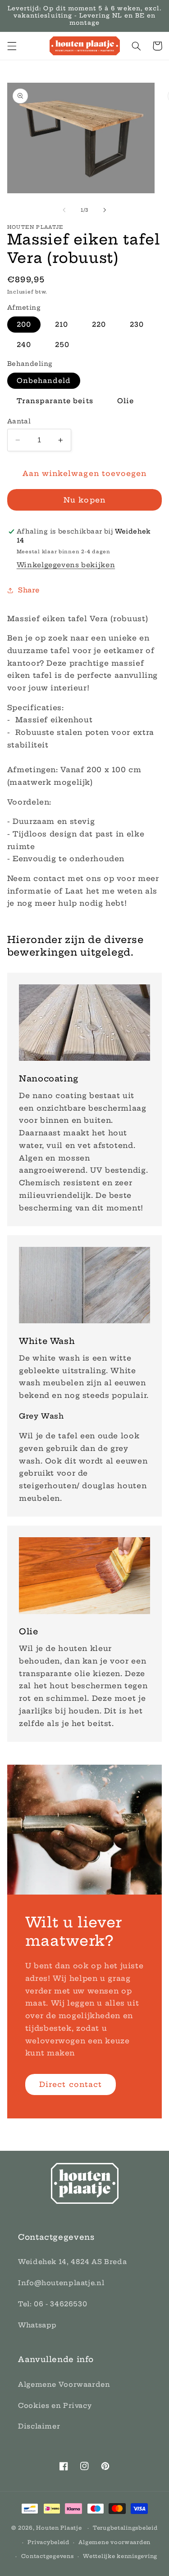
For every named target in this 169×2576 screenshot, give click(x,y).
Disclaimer (39, 2426)
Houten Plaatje (59, 2528)
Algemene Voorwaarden (64, 2384)
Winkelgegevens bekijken (66, 565)
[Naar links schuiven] (64, 210)
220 (99, 324)
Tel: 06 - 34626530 (53, 2304)
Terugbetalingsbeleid (125, 2528)
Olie (126, 401)
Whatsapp (37, 2325)
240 (24, 345)
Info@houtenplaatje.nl (61, 2283)
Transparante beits (55, 401)
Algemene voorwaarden (114, 2542)
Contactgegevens (48, 2556)
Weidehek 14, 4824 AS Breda (72, 2262)
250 (62, 345)
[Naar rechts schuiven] (105, 210)
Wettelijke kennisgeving (120, 2556)
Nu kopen (84, 500)
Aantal (19, 421)
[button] (12, 46)
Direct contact (71, 2084)
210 (62, 324)
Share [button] (29, 590)
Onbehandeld (44, 380)
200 (24, 324)
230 (137, 324)
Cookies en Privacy (55, 2405)
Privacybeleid (48, 2542)
